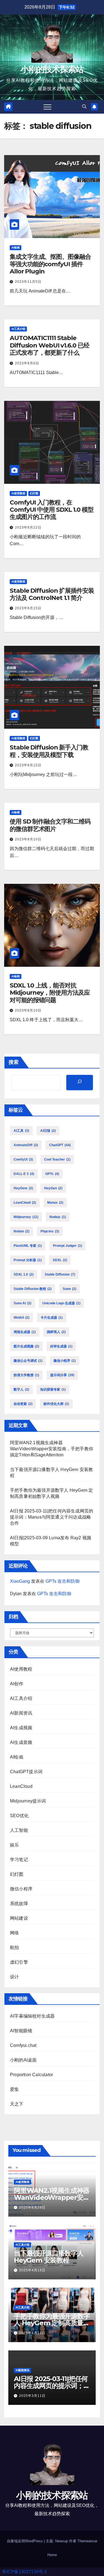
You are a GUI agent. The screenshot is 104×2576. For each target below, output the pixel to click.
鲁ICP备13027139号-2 (25, 2572)
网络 (14, 1933)
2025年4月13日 (32, 2270)
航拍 (14, 1947)
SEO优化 (19, 1816)
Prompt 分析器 (28, 1260)
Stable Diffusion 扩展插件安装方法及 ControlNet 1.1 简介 (52, 594)
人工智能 (19, 1830)
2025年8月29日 (32, 2207)
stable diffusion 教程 (33, 1289)
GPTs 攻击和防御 (63, 1581)
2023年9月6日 (27, 363)
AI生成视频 (21, 1728)
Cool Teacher (57, 1159)
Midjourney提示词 (28, 1801)
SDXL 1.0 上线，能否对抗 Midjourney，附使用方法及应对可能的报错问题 (50, 993)
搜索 (14, 1062)
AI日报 (48, 1131)
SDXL (60, 1260)
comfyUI (23, 1159)
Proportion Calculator (31, 2075)
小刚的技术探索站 (52, 69)
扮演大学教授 (26, 1375)
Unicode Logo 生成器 (61, 1303)
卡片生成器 (52, 1318)
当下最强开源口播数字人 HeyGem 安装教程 (49, 2257)
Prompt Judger (68, 1246)
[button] (84, 107)
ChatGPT (60, 1145)
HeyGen (53, 1188)
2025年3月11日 (32, 2396)
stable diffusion (60, 1274)
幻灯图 (34, 493)
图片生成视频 (26, 1346)
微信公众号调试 (28, 1361)
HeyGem (23, 1188)
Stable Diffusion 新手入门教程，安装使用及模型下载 (49, 751)
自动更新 (23, 1404)
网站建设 (19, 1918)
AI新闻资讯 (21, 1713)
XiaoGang (20, 1581)
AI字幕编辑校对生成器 (32, 2016)
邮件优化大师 (56, 1404)
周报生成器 (25, 1332)
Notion (21, 1231)
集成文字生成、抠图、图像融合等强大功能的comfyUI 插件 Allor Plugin (50, 264)
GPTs (52, 1174)
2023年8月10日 (28, 839)
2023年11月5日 (28, 282)
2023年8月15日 (28, 608)
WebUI (21, 1318)
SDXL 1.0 (24, 1274)
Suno (69, 1289)
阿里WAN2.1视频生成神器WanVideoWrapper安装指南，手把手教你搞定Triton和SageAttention (52, 1449)
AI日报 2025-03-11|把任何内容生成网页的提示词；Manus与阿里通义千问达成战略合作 (52, 1517)
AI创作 (17, 1684)
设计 (14, 1977)
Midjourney (26, 1217)
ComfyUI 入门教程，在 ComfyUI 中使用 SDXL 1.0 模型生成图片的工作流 (52, 510)
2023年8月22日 (28, 527)
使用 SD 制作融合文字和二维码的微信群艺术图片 (50, 825)
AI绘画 (16, 248)
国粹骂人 (56, 1332)
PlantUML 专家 (28, 1246)
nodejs (58, 1217)
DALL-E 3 (24, 1174)
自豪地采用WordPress (25, 2541)
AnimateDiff (26, 1145)
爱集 (14, 2089)
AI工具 (21, 1131)
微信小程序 (65, 1361)
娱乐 (14, 1845)
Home (52, 2555)
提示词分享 (62, 1375)
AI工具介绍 (18, 329)
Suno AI (22, 1303)
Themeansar (87, 2541)
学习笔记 (19, 1860)
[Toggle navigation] (47, 107)
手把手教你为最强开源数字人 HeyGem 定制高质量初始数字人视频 (52, 2323)
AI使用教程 (18, 493)
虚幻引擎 (19, 1962)
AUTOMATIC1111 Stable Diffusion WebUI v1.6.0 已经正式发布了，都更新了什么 (50, 345)
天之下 (17, 2104)
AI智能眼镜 (21, 2031)
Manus (55, 1203)
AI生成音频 (21, 1742)
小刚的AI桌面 (23, 2060)
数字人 (21, 1389)
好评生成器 (61, 1346)
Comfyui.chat (23, 2045)
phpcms (50, 1231)
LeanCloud (25, 1203)
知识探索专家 (53, 1389)
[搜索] (80, 1082)
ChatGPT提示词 (26, 1772)
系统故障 (19, 1904)
